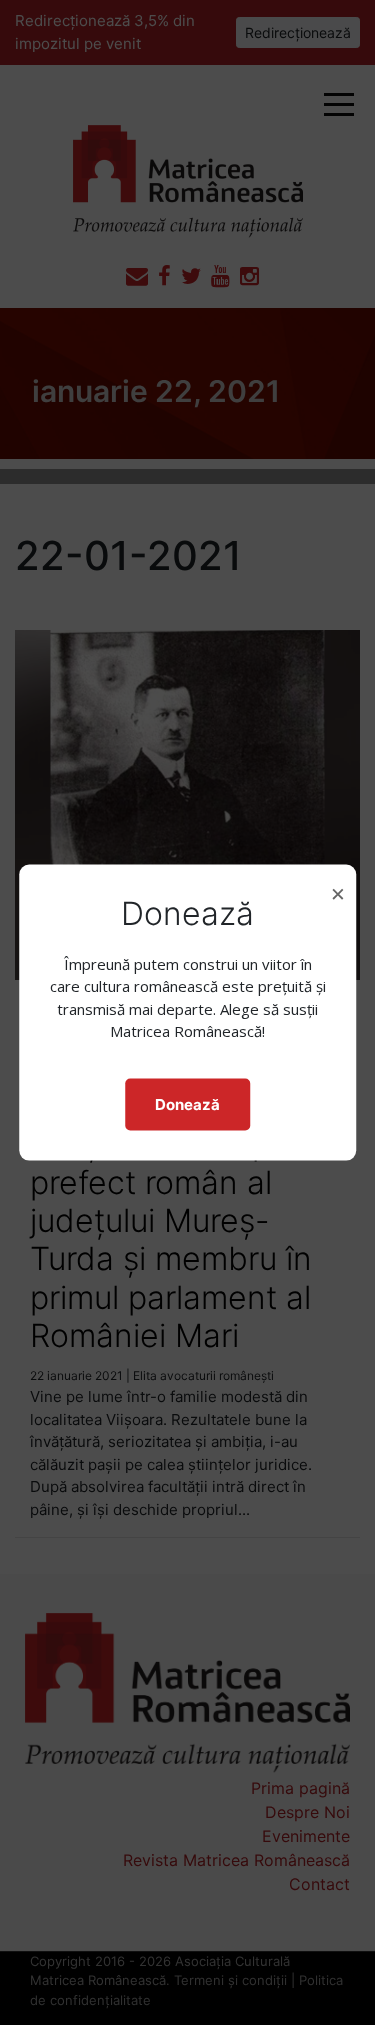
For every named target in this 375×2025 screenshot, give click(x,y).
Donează (187, 1103)
